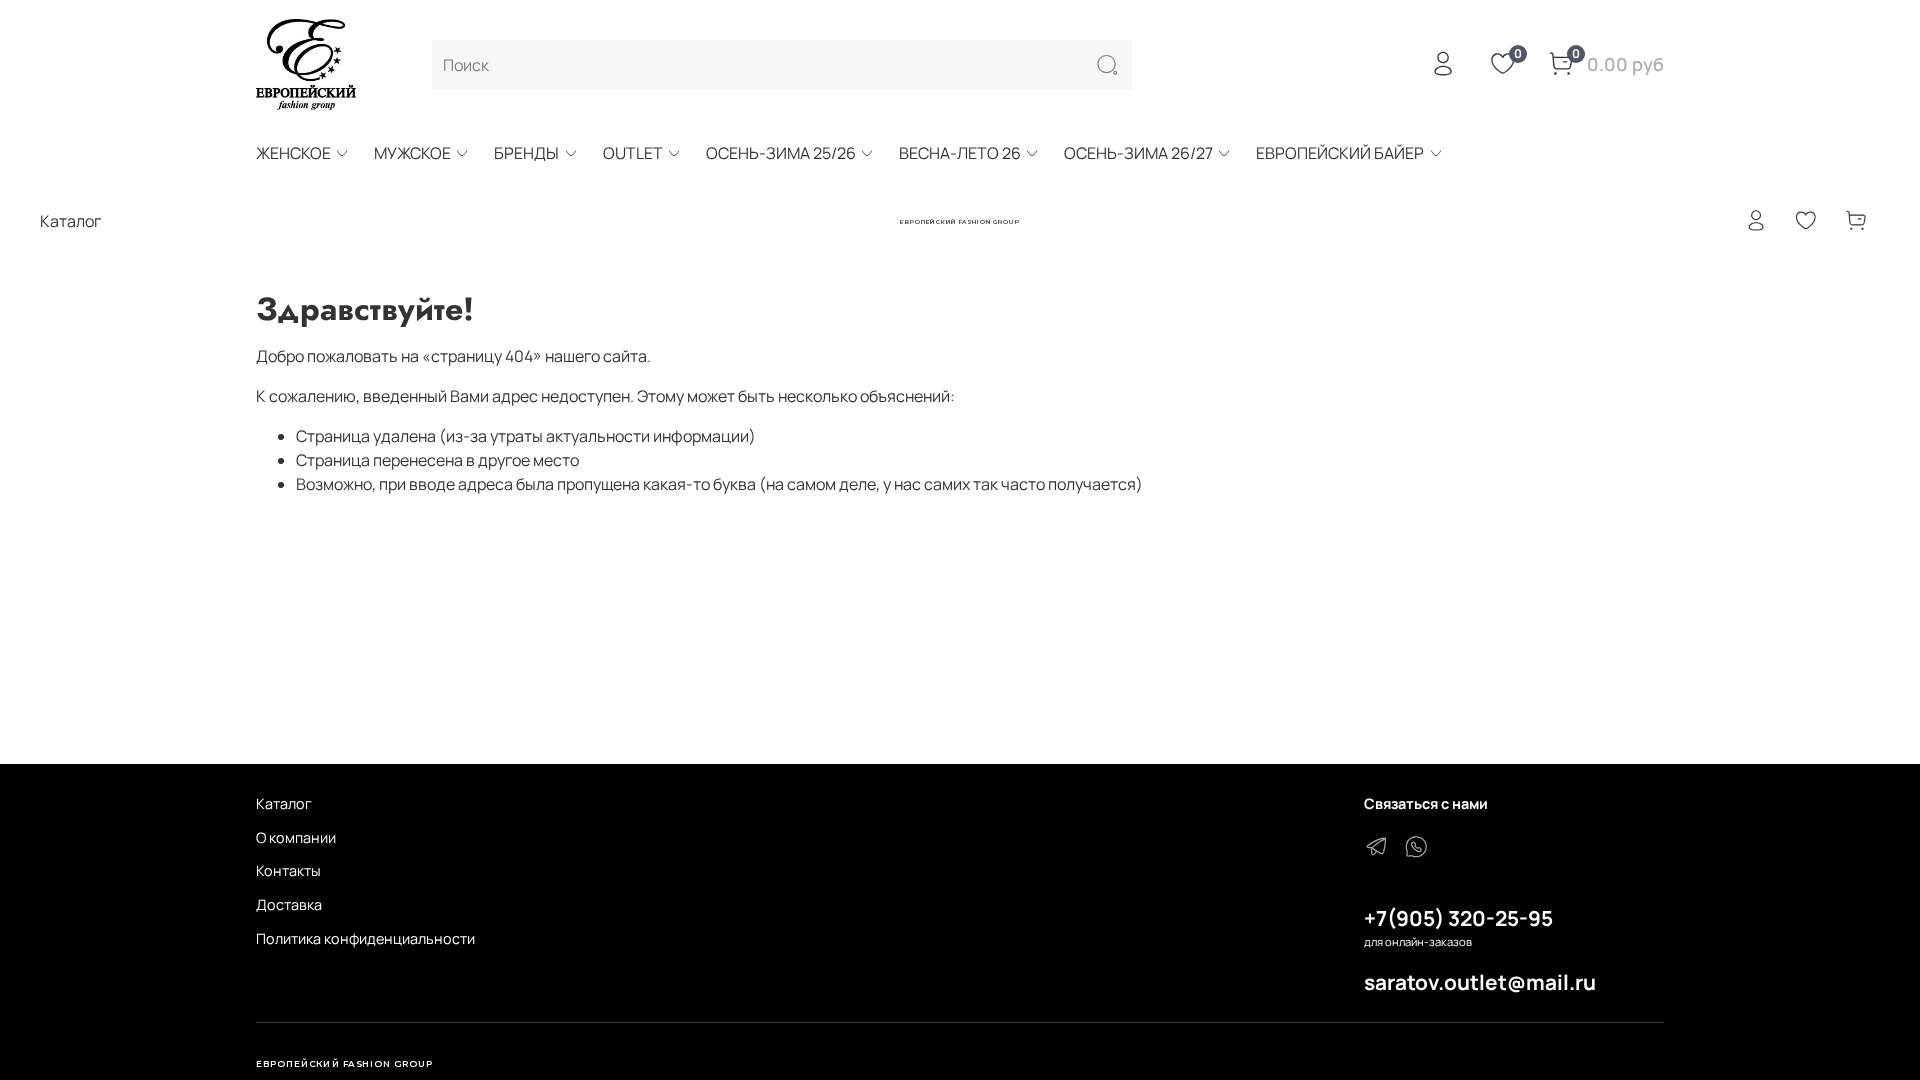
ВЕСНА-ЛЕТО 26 (960, 153)
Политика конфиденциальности (365, 938)
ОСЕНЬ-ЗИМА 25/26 (781, 153)
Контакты (288, 870)
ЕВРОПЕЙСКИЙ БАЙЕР (1340, 153)
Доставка (289, 904)
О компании (296, 837)
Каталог (284, 803)
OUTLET (633, 153)
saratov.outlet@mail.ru (1480, 982)
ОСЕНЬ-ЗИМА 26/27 (1138, 153)
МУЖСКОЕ (412, 153)
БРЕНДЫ (526, 153)
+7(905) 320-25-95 (1458, 918)
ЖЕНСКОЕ (293, 153)
